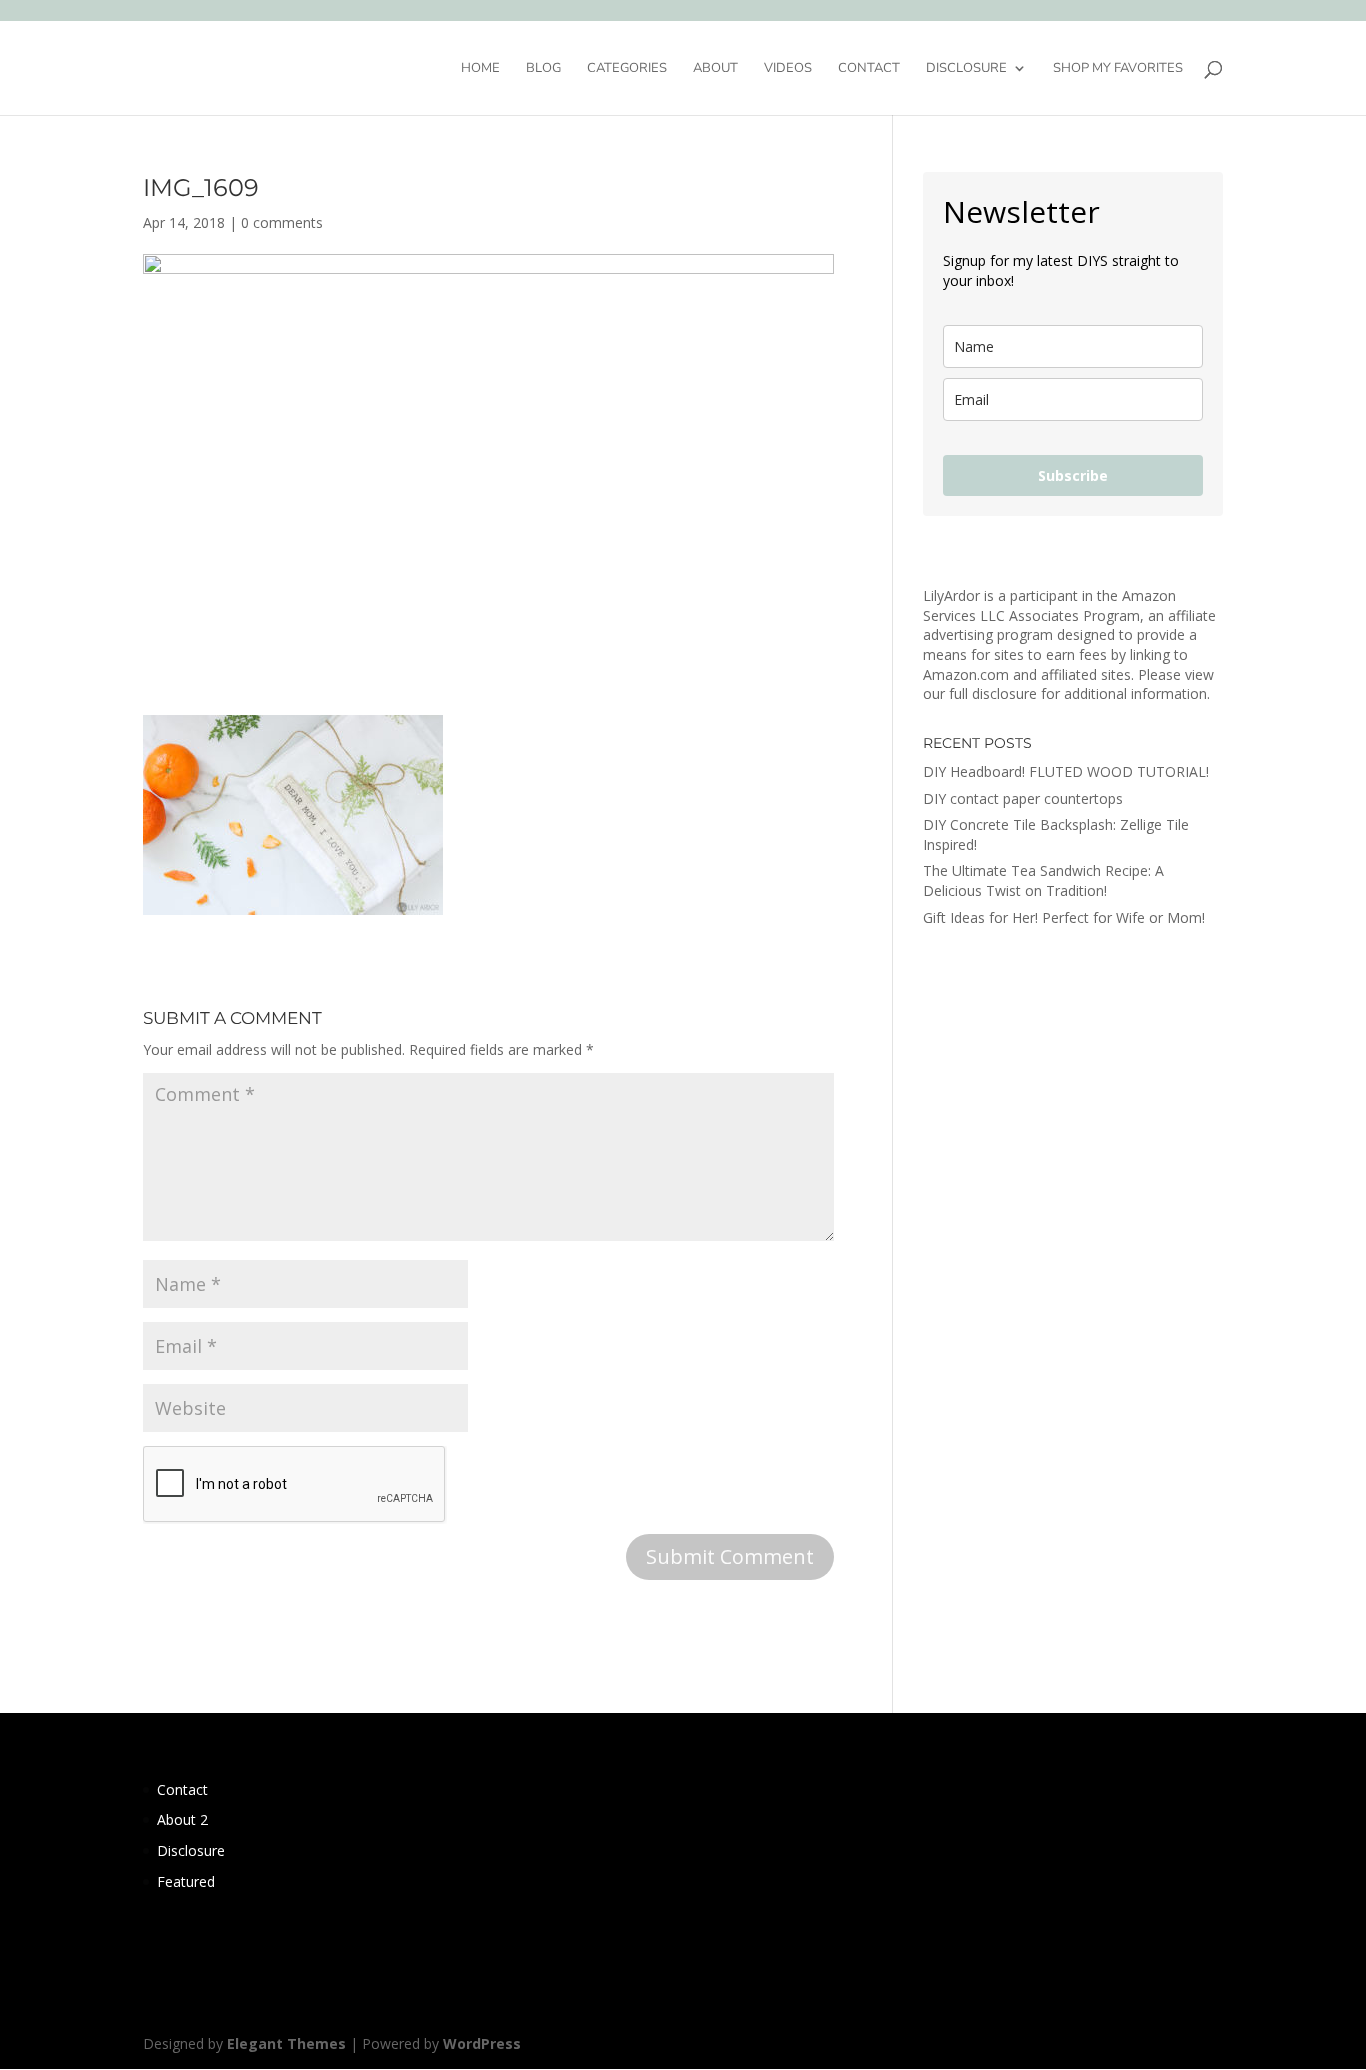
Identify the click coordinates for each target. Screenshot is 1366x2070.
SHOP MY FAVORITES (1118, 69)
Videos (788, 69)
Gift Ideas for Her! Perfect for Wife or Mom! (1064, 917)
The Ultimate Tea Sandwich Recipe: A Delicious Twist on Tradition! (1043, 880)
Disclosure (966, 69)
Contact (869, 69)
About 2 (182, 1819)
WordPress (482, 2043)
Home (480, 69)
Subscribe (1073, 475)
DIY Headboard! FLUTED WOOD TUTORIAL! (1066, 771)
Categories (627, 69)
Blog (543, 69)
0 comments (282, 222)
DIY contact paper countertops (1023, 798)
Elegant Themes (286, 2043)
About (715, 69)
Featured (186, 1881)
